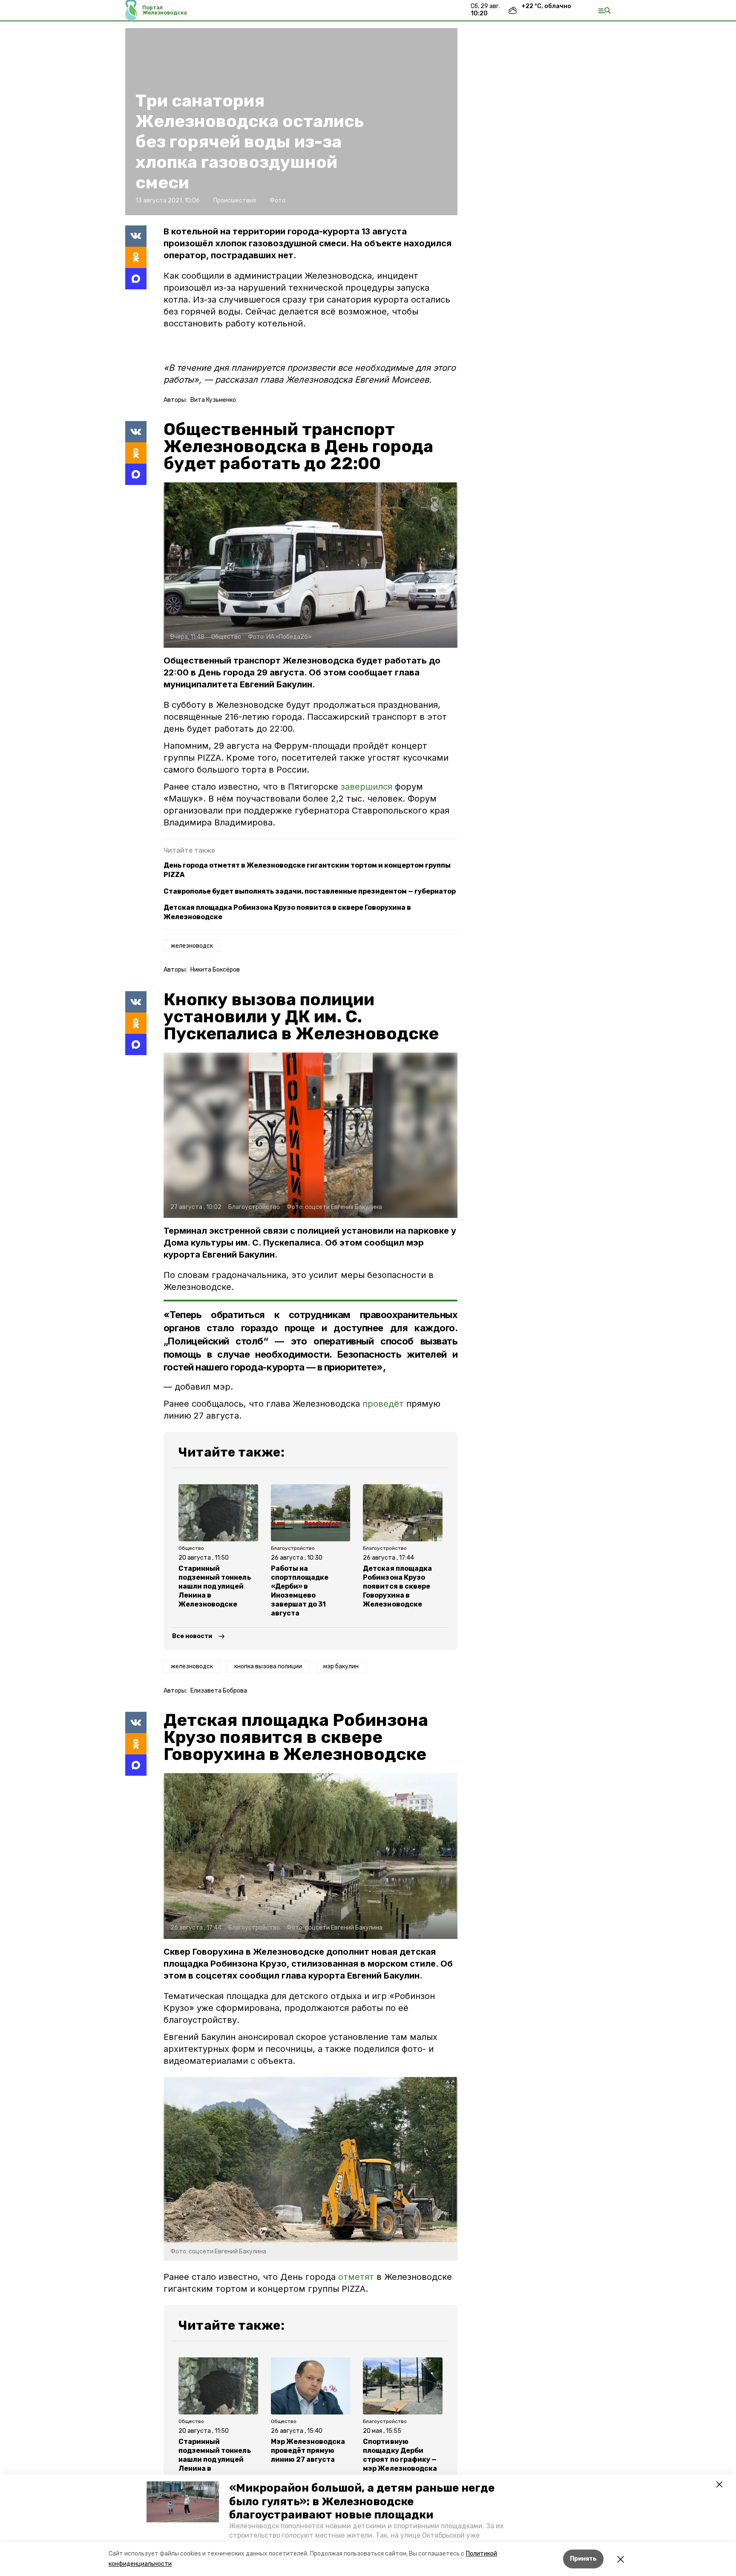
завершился (368, 787)
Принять (583, 2559)
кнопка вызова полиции (268, 1666)
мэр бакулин (341, 1666)
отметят (356, 2277)
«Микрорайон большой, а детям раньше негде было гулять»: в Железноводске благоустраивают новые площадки (362, 2501)
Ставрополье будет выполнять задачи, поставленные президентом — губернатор (310, 891)
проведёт (383, 1404)
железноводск (192, 946)
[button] (183, 2502)
